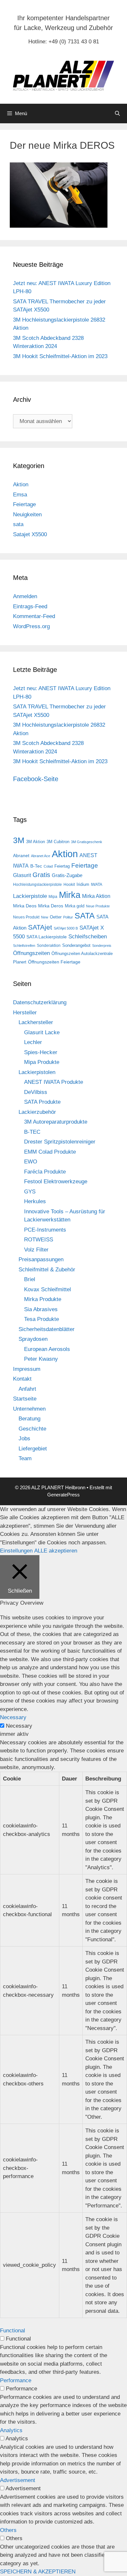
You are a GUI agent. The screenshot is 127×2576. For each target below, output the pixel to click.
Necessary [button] (13, 1717)
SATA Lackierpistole (47, 937)
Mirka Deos (25, 906)
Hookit (69, 885)
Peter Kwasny (41, 1359)
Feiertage (24, 504)
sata (18, 524)
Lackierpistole (30, 896)
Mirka (70, 895)
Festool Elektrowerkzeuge (56, 1182)
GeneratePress (63, 1495)
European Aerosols (47, 1349)
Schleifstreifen (24, 946)
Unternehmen (29, 1409)
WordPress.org (31, 626)
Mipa (53, 897)
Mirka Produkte (43, 1299)
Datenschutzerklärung (40, 1002)
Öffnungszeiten (31, 953)
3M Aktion (35, 842)
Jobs (24, 1439)
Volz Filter (36, 1250)
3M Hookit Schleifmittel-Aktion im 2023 (60, 356)
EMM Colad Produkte (50, 1152)
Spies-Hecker (41, 1052)
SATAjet (40, 927)
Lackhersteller (36, 1022)
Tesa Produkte (42, 1319)
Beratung (29, 1419)
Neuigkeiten (27, 515)
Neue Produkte (98, 906)
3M (19, 840)
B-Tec (36, 866)
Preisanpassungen (41, 1259)
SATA (85, 916)
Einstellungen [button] (16, 1551)
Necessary (19, 1726)
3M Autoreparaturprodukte (56, 1122)
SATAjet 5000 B (66, 928)
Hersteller (25, 1013)
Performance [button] (16, 2380)
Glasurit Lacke (42, 1032)
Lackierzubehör (37, 1112)
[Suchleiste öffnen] (117, 114)
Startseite (25, 1399)
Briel (30, 1279)
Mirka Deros (51, 906)
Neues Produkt (26, 917)
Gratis (41, 875)
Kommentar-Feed (34, 616)
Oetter (56, 917)
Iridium (83, 884)
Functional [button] (13, 2331)
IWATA (97, 885)
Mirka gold (75, 906)
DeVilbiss (36, 1092)
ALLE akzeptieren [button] (56, 1551)
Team (25, 1458)
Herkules (35, 1201)
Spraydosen (33, 1339)
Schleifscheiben (88, 936)
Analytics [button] (11, 2430)
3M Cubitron (58, 842)
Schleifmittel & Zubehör (47, 1270)
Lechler (33, 1042)
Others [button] (8, 2530)
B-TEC (32, 1132)
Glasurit (22, 875)
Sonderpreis (102, 946)
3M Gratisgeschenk (87, 842)
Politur (68, 917)
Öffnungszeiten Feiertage (54, 962)
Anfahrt (27, 1389)
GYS (30, 1192)
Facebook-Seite (36, 779)
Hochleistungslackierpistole (37, 885)
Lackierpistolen (37, 1072)
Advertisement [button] (18, 2480)
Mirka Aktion (96, 896)
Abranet (21, 856)
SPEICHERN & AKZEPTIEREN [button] (38, 2572)
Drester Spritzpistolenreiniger (60, 1142)
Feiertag (62, 866)
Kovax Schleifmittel (48, 1289)
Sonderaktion (49, 946)
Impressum (27, 1369)
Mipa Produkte (42, 1062)
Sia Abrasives (41, 1309)
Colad (48, 866)
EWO (31, 1162)
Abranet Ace (41, 856)
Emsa (20, 495)
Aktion (21, 485)
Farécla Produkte (45, 1172)
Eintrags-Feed (30, 606)
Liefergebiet (33, 1449)
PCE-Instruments (45, 1230)
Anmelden (25, 596)
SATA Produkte (42, 1102)
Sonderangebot (76, 945)
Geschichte (32, 1429)
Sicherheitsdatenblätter (47, 1329)
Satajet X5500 (30, 534)
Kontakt (22, 1379)
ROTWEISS (39, 1240)
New (45, 917)
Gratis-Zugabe (67, 875)
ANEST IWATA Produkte (54, 1082)
